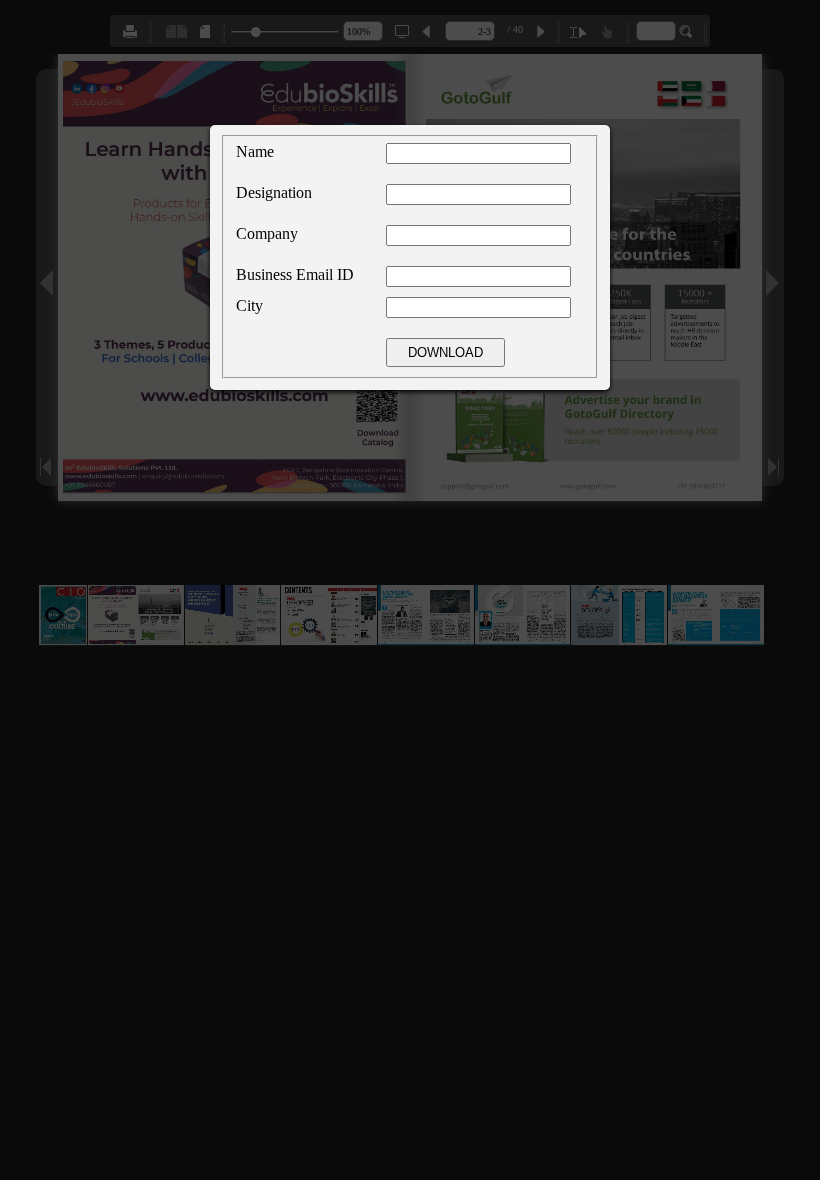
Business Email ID (295, 274)
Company (267, 233)
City (249, 305)
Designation (274, 192)
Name (255, 151)
